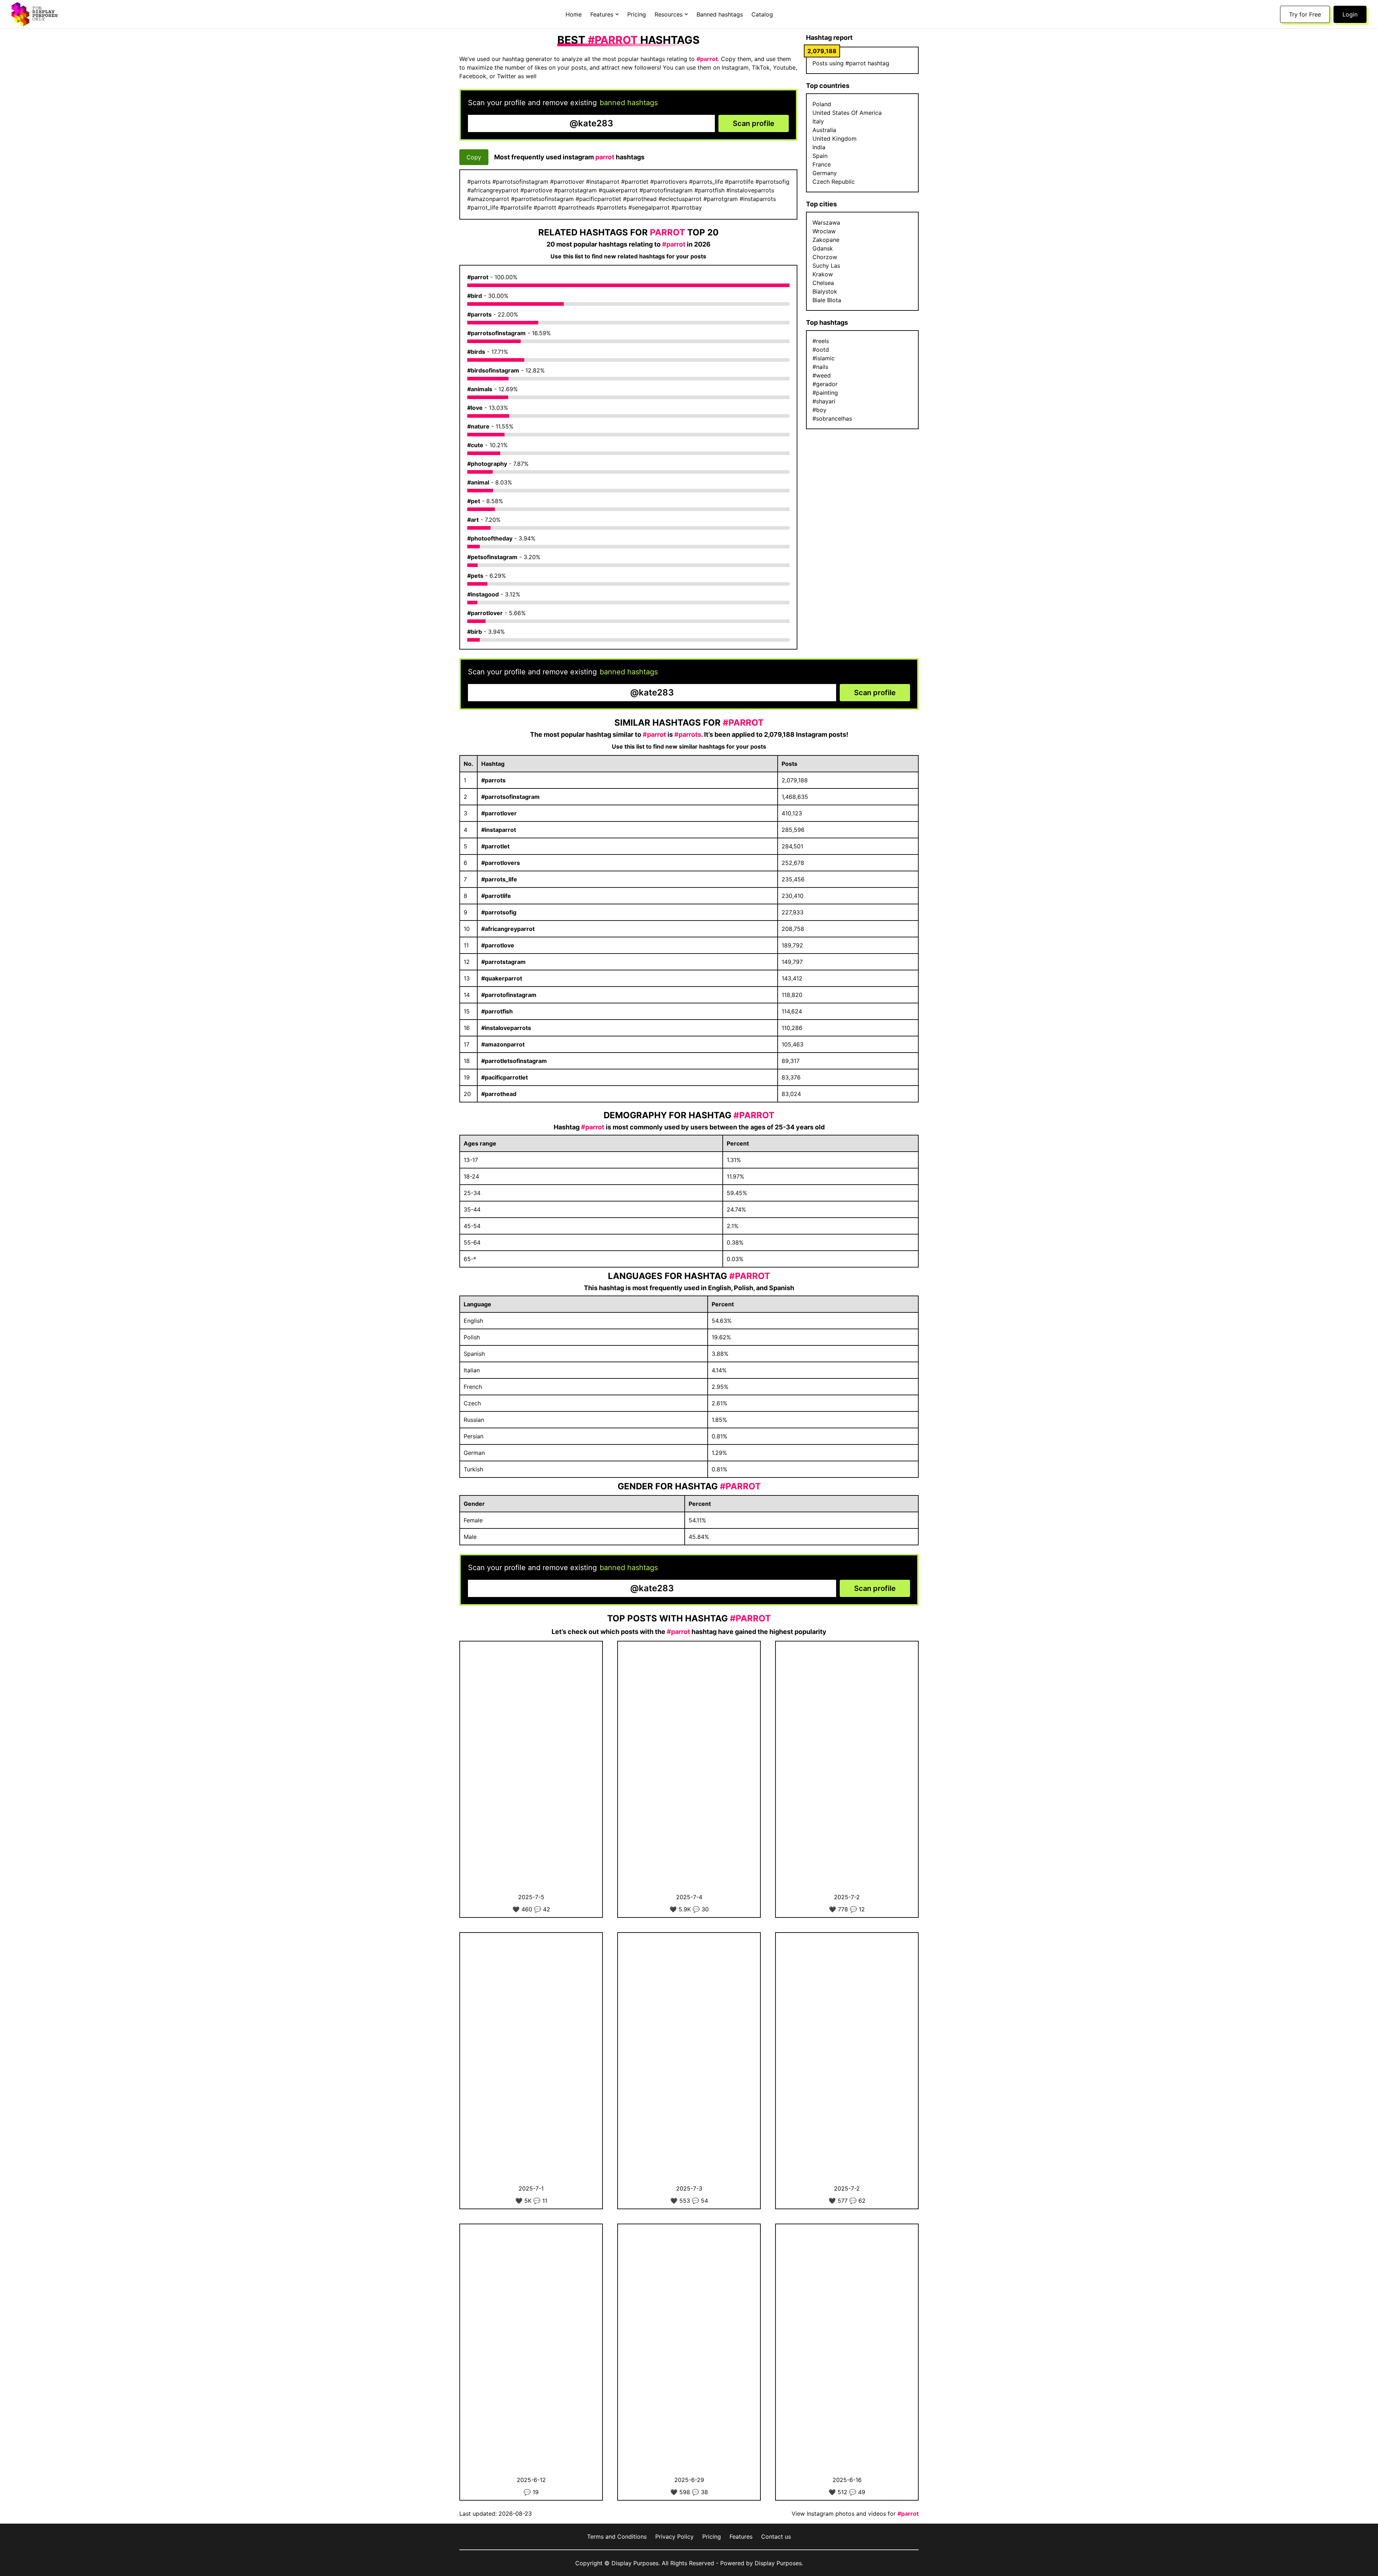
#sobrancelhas (832, 418)
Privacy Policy (674, 2537)
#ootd (821, 350)
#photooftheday (490, 538)
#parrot (478, 277)
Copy (474, 157)
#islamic (824, 358)
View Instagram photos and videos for (855, 2514)
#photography (487, 464)
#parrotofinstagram (509, 995)
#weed (822, 375)
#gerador (825, 384)
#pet (474, 501)
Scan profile (754, 123)
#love (475, 408)
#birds (476, 352)
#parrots (479, 314)
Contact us (776, 2537)
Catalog (762, 14)
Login (1350, 14)
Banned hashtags (720, 14)
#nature (478, 426)
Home (574, 14)
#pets (475, 576)
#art (473, 520)
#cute (475, 445)
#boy (819, 410)
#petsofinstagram (492, 557)
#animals (480, 389)
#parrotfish (497, 1011)
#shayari (824, 401)
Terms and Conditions (617, 2537)
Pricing (637, 14)
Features (741, 2537)
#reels (821, 341)
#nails (820, 367)
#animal (478, 482)
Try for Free (1305, 14)
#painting (825, 393)
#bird (475, 296)
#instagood (483, 594)
